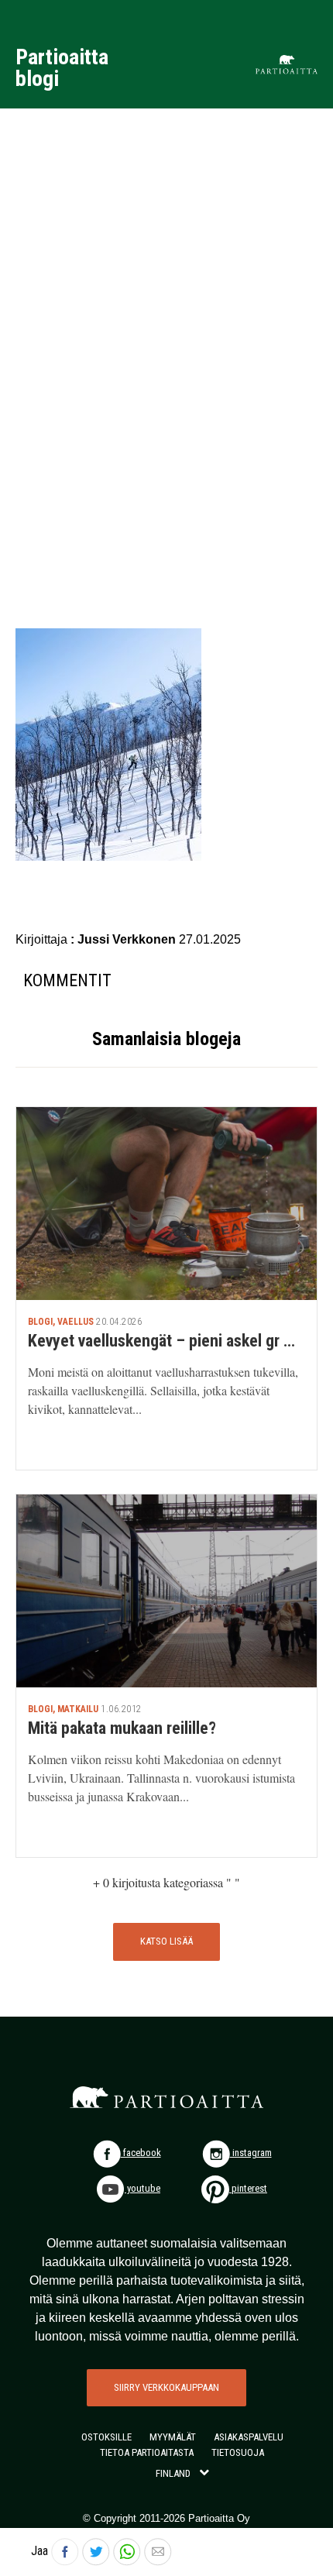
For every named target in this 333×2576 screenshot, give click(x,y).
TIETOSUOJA (238, 2452)
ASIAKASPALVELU (249, 2437)
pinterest (248, 2188)
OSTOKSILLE (106, 2437)
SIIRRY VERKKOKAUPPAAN (166, 2387)
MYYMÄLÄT (173, 2437)
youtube (142, 2188)
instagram (251, 2153)
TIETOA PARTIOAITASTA (147, 2452)
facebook (141, 2153)
